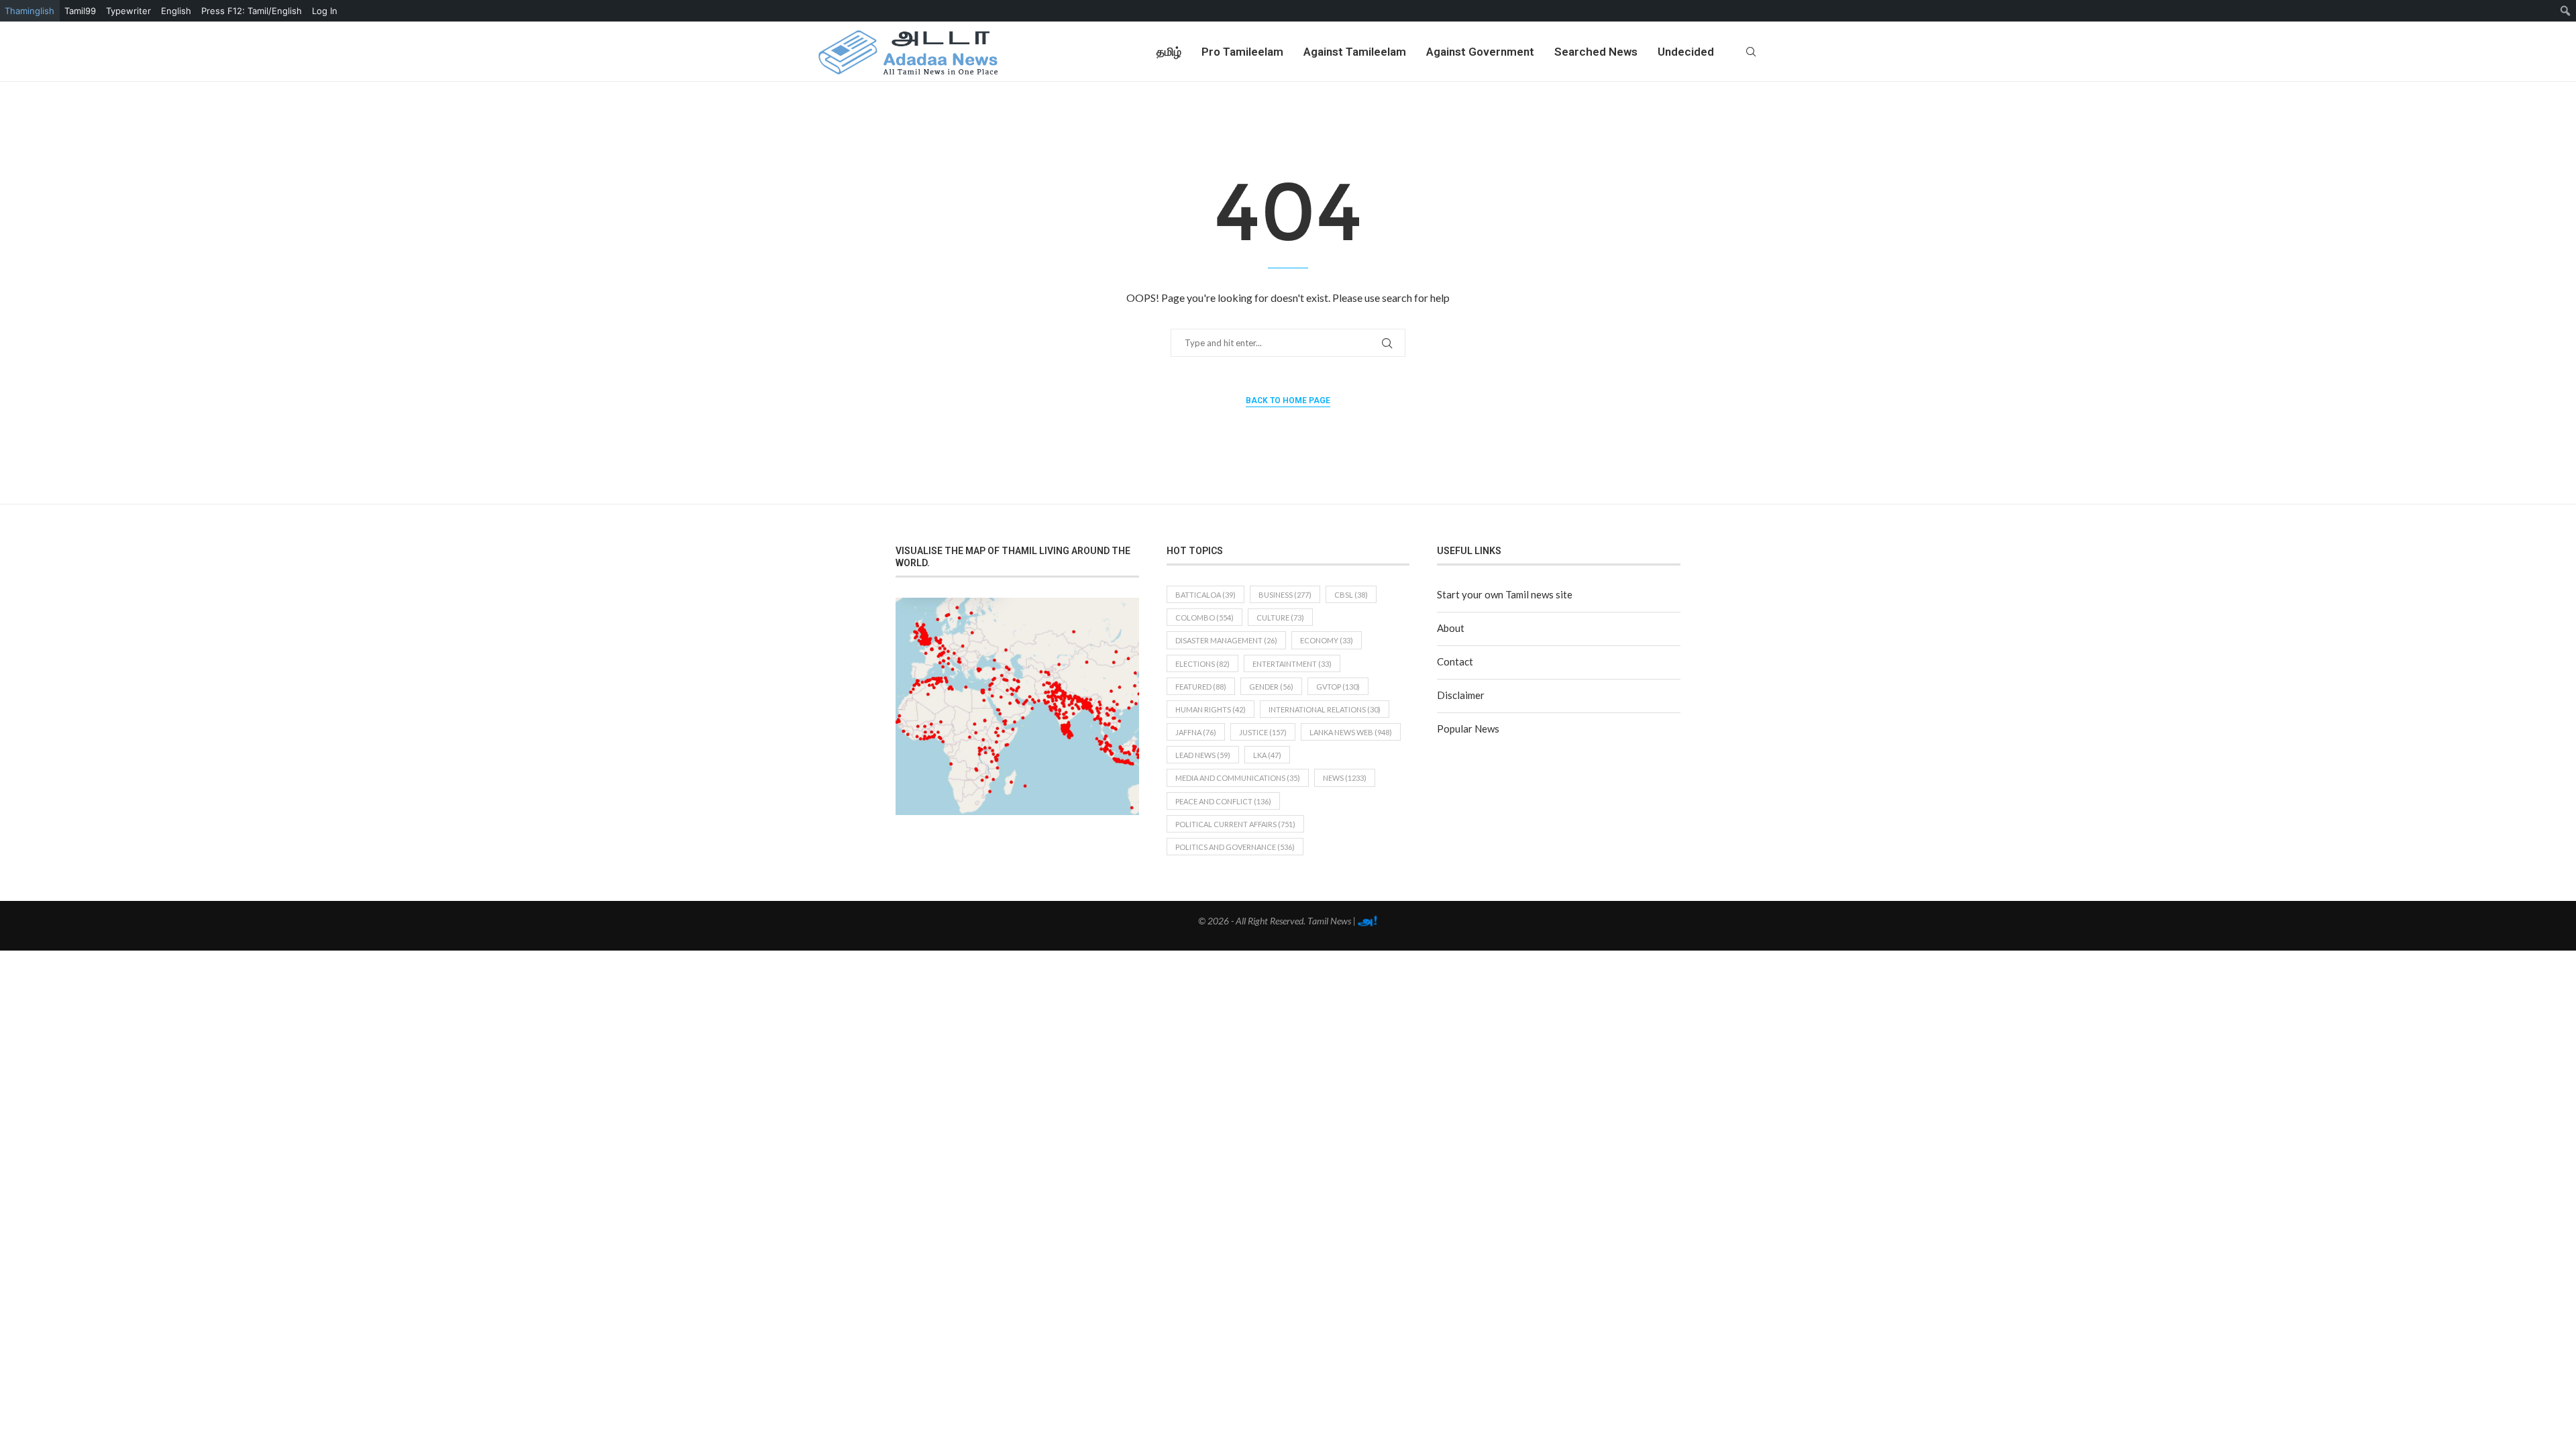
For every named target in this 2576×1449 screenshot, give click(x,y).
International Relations (1325, 709)
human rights (1211, 709)
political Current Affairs (1235, 824)
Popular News (1468, 729)
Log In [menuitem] (325, 11)
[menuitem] (2566, 11)
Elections (1202, 664)
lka (1267, 755)
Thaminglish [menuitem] (30, 11)
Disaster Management (1226, 640)
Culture (1280, 618)
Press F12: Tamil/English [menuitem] (252, 11)
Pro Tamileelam (1242, 52)
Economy (1327, 640)
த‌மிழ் (1169, 52)
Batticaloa (1205, 595)
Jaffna (1196, 732)
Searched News (1596, 52)
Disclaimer (1461, 695)
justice (1263, 732)
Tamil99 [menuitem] (80, 11)
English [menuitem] (176, 11)
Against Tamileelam (1355, 52)
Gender (1271, 687)
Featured (1201, 687)
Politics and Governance (1235, 847)
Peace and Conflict (1223, 801)
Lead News (1203, 755)
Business (1285, 595)
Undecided (1686, 52)
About (1451, 628)
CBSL (1351, 595)
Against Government (1480, 52)
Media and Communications (1238, 778)
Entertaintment (1292, 664)
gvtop (1338, 687)
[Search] (1751, 52)
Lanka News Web (1351, 732)
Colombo (1204, 618)
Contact (1455, 661)
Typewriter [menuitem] (128, 11)
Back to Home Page (1288, 400)
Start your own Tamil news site (1505, 594)
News (1345, 778)
